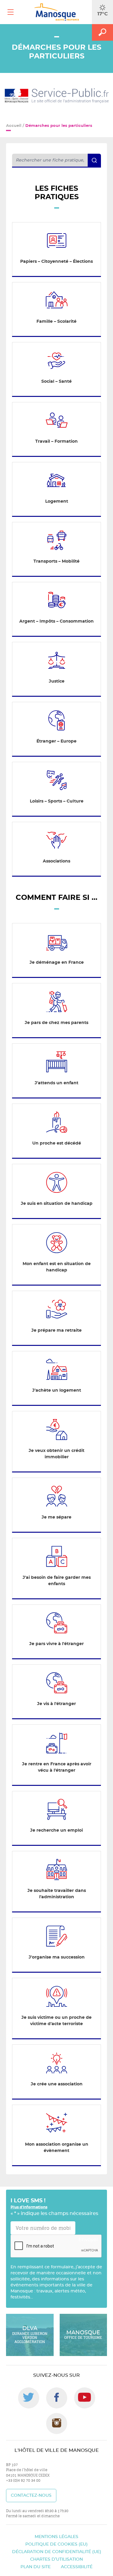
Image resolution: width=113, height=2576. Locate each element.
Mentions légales (56, 2537)
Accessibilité (77, 2567)
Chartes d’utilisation (56, 2559)
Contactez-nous (31, 2496)
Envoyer (88, 2240)
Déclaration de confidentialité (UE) (57, 2552)
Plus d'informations (29, 2207)
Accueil (14, 126)
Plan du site (36, 2567)
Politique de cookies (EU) (56, 2544)
